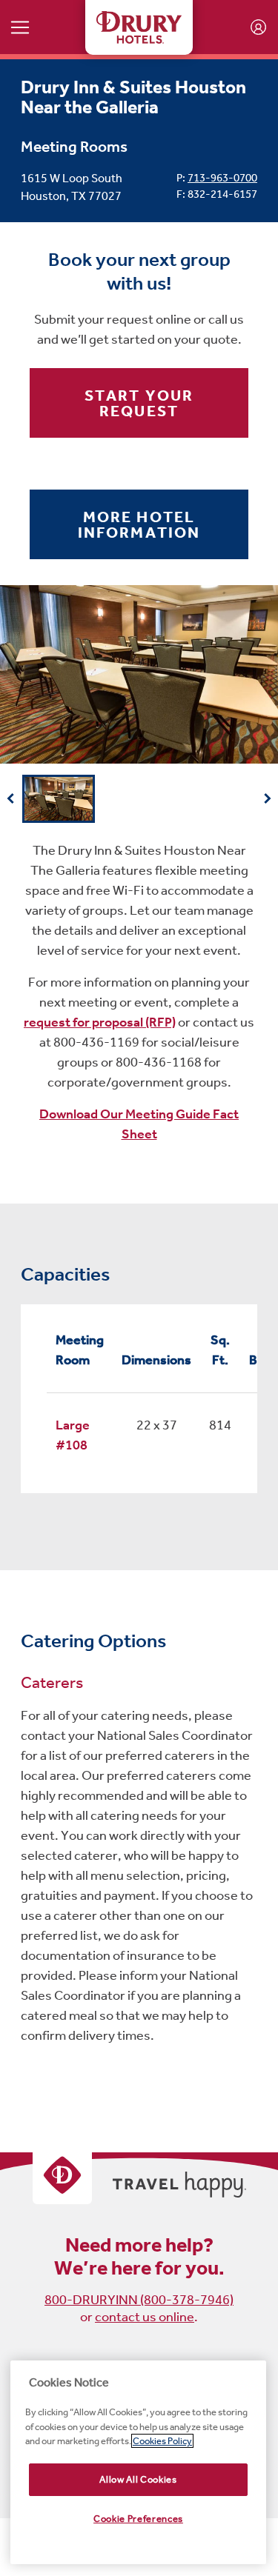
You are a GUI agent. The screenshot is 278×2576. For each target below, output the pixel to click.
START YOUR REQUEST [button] (139, 403)
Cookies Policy (162, 2441)
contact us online (145, 2317)
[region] (138, 2462)
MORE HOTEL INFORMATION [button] (139, 524)
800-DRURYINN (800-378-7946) (139, 2300)
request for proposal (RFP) (100, 1022)
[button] (11, 798)
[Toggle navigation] (20, 27)
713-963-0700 (222, 178)
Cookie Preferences (138, 2519)
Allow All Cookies (138, 2479)
